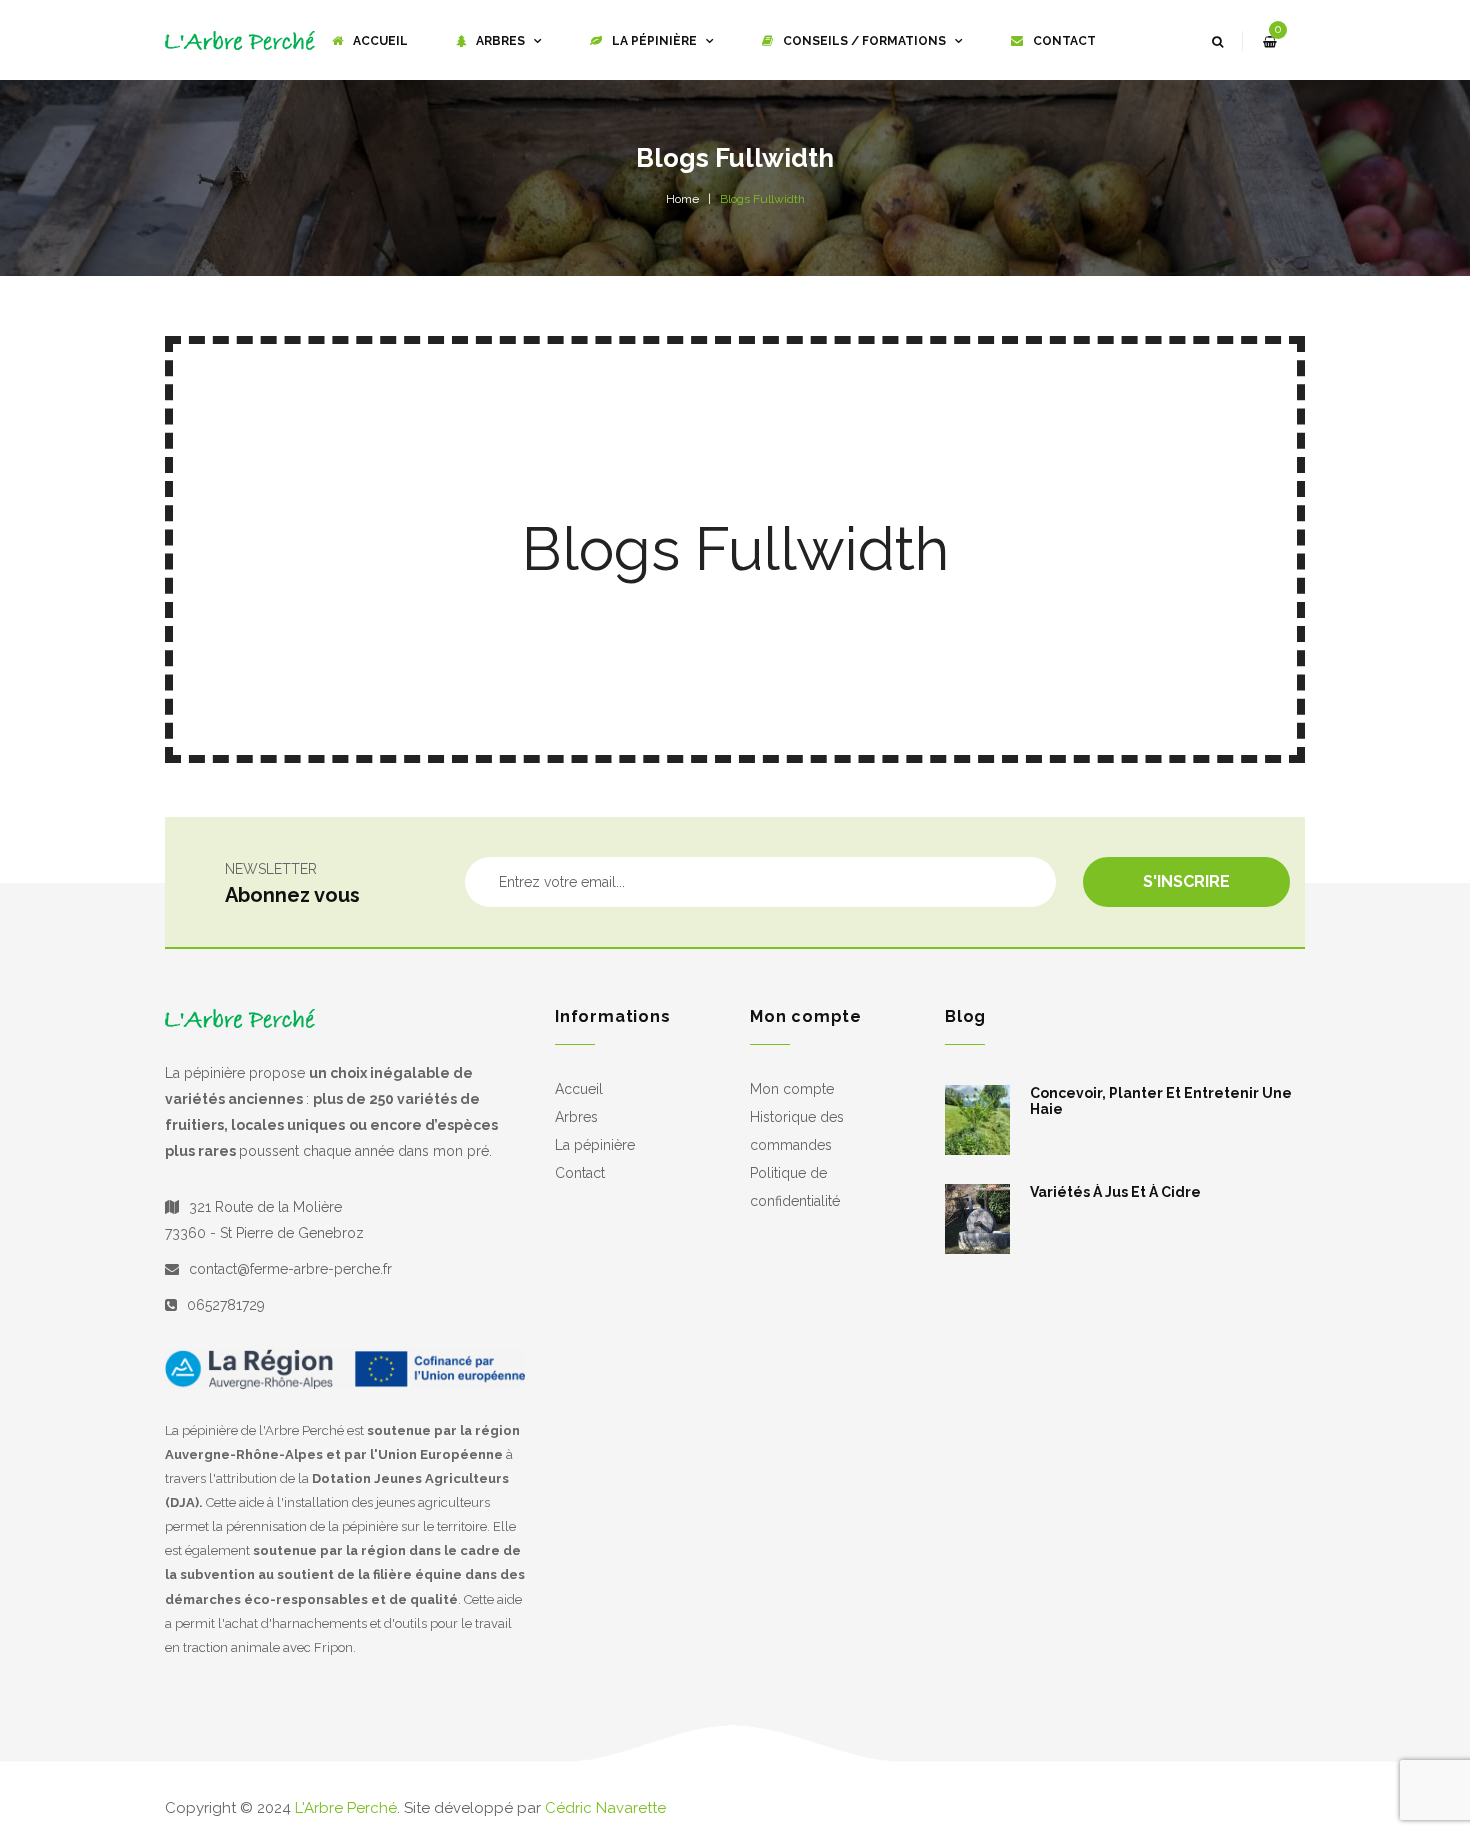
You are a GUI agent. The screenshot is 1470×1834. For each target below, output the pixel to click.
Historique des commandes (797, 1131)
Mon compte (792, 1089)
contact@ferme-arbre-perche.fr (290, 1269)
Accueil (579, 1089)
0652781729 (226, 1305)
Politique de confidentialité (795, 1187)
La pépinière (595, 1145)
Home (682, 199)
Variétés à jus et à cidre (1115, 1192)
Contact (580, 1173)
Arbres (576, 1117)
